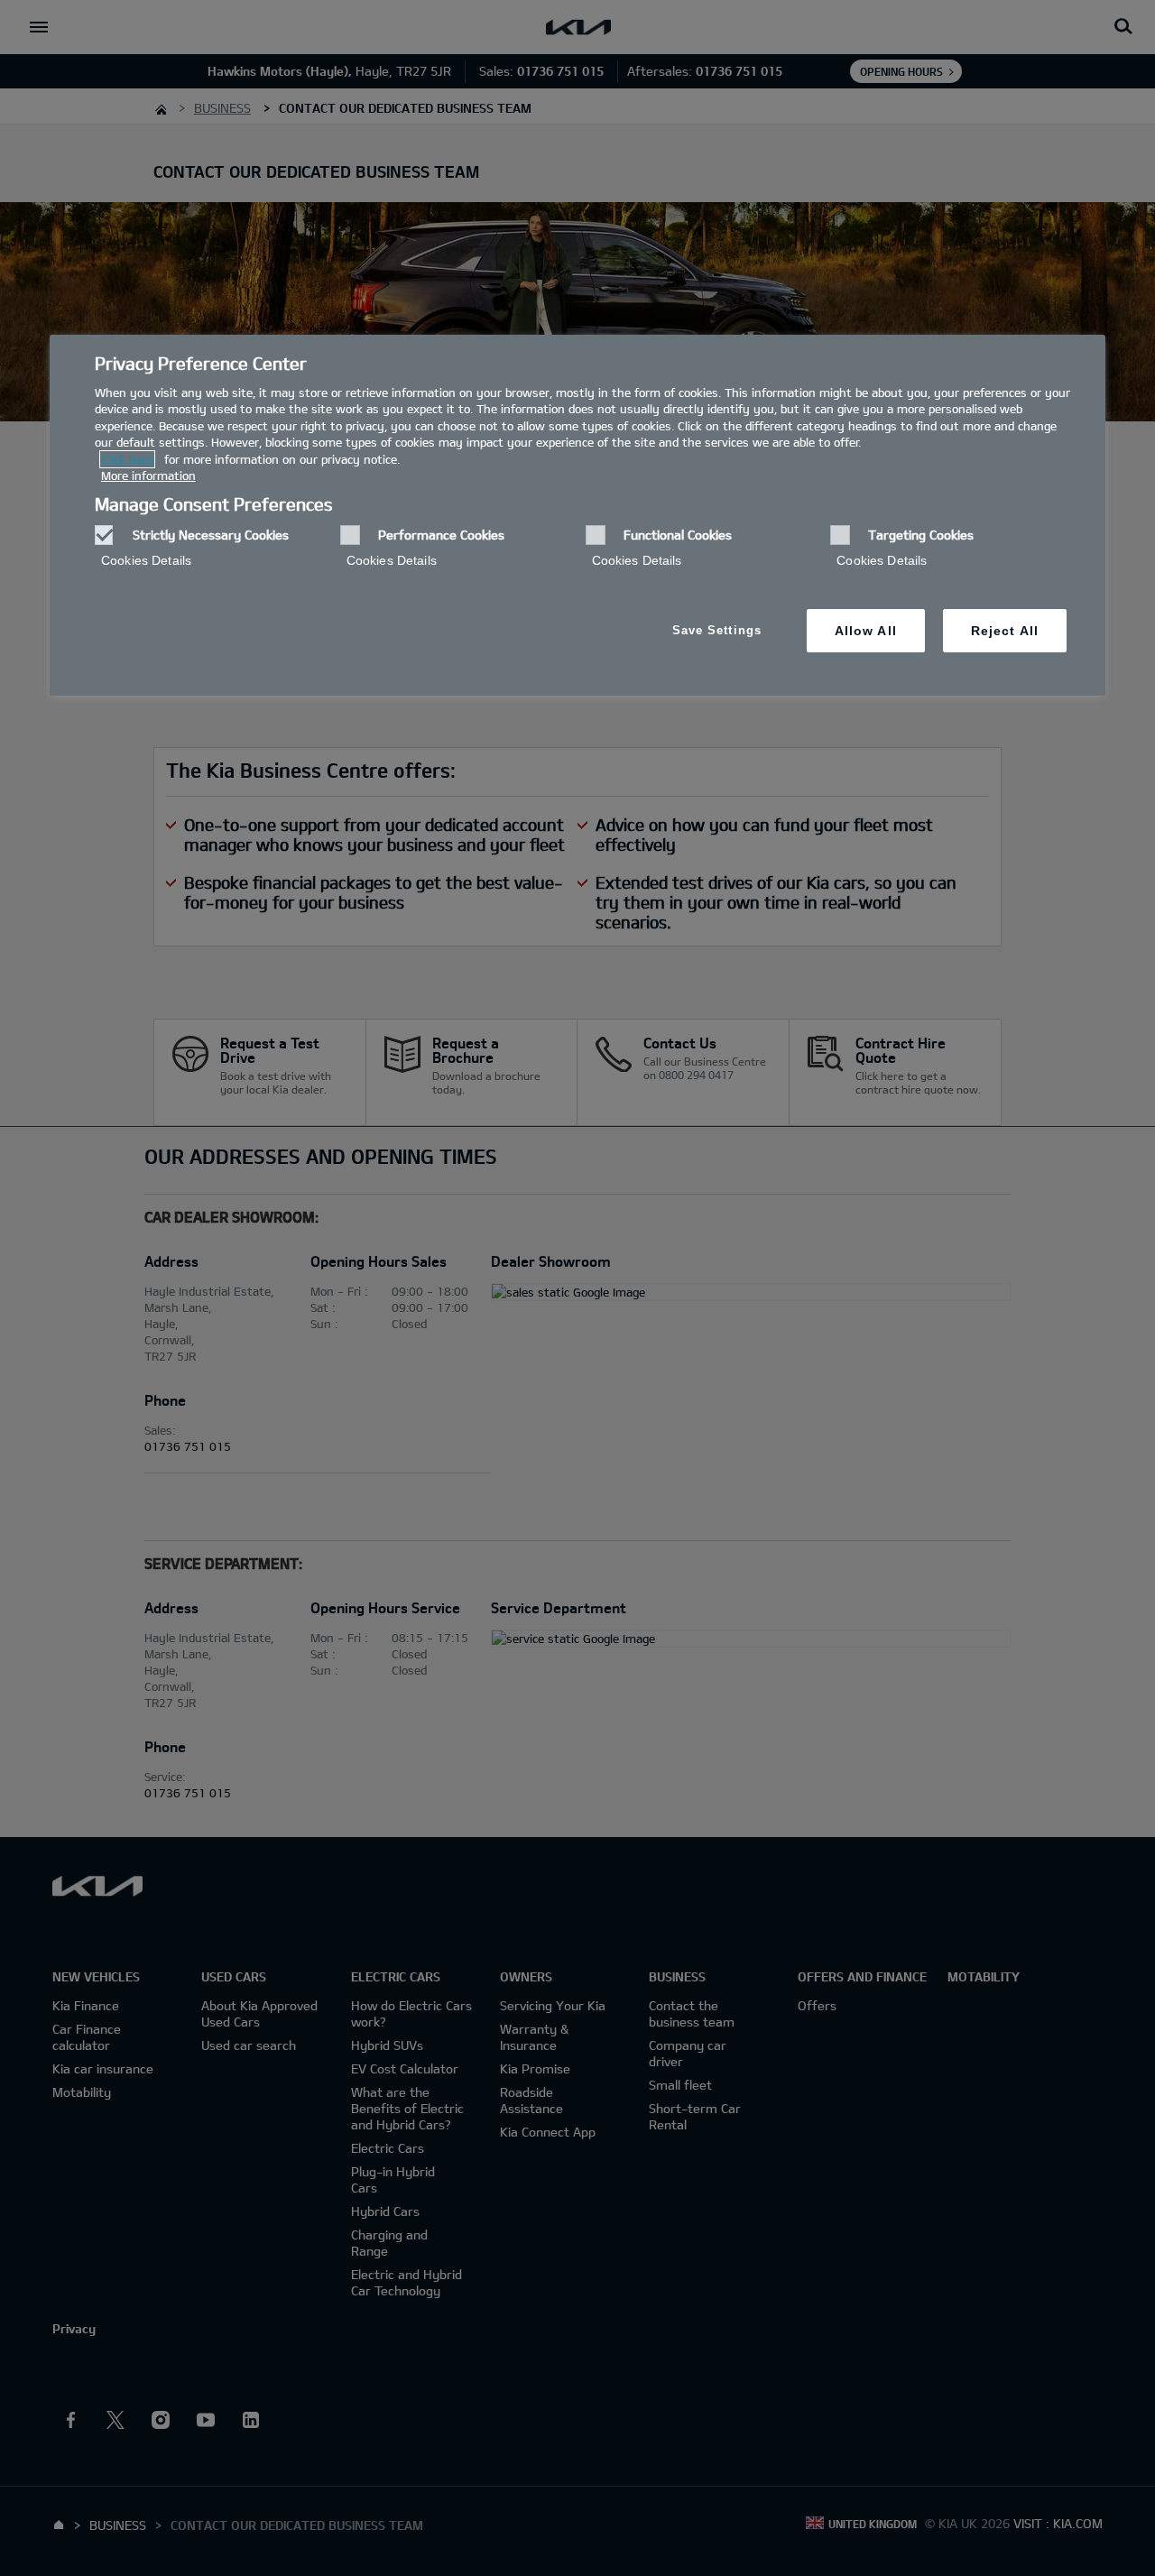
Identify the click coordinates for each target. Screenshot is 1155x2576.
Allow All (866, 631)
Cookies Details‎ (146, 560)
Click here (127, 459)
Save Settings (717, 630)
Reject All (1005, 631)
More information (148, 475)
